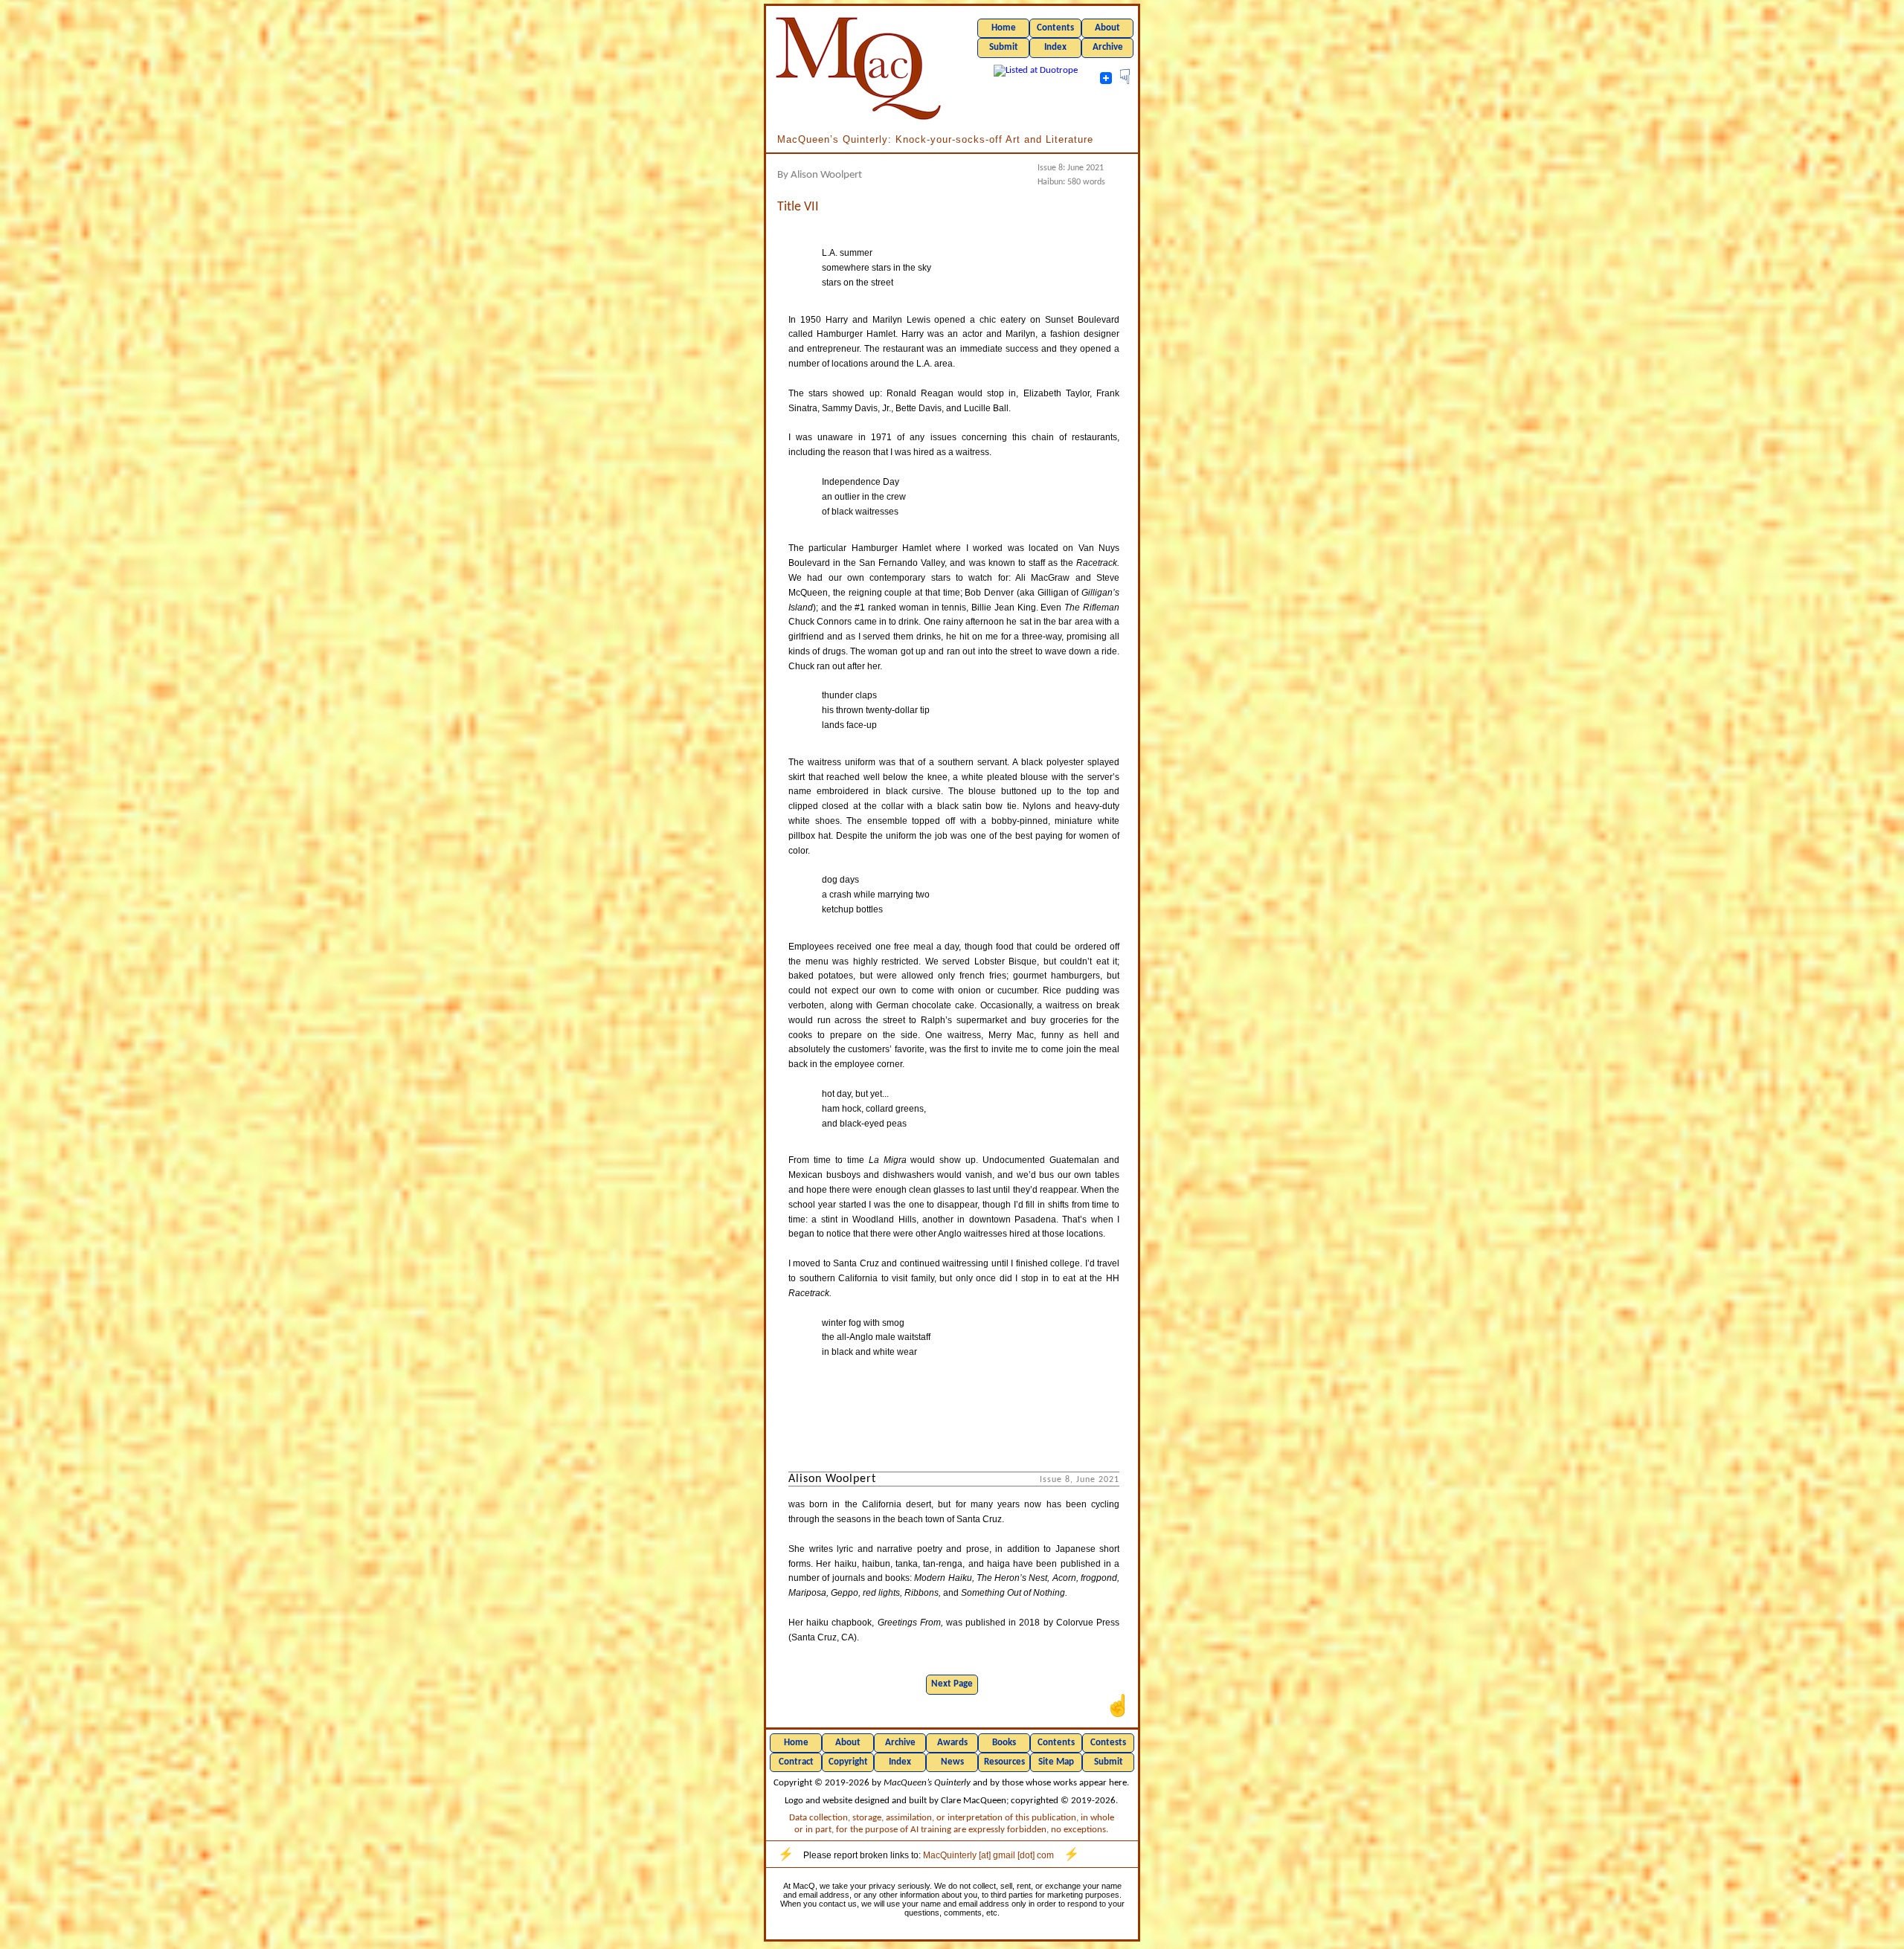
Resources (1004, 1762)
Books (1004, 1743)
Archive (1108, 47)
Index (1055, 47)
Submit (1004, 47)
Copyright (848, 1762)
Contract (796, 1762)
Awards (952, 1743)
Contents (1055, 28)
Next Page (952, 1684)
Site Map (1056, 1762)
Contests (1108, 1743)
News (952, 1762)
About (1107, 28)
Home (1004, 28)
